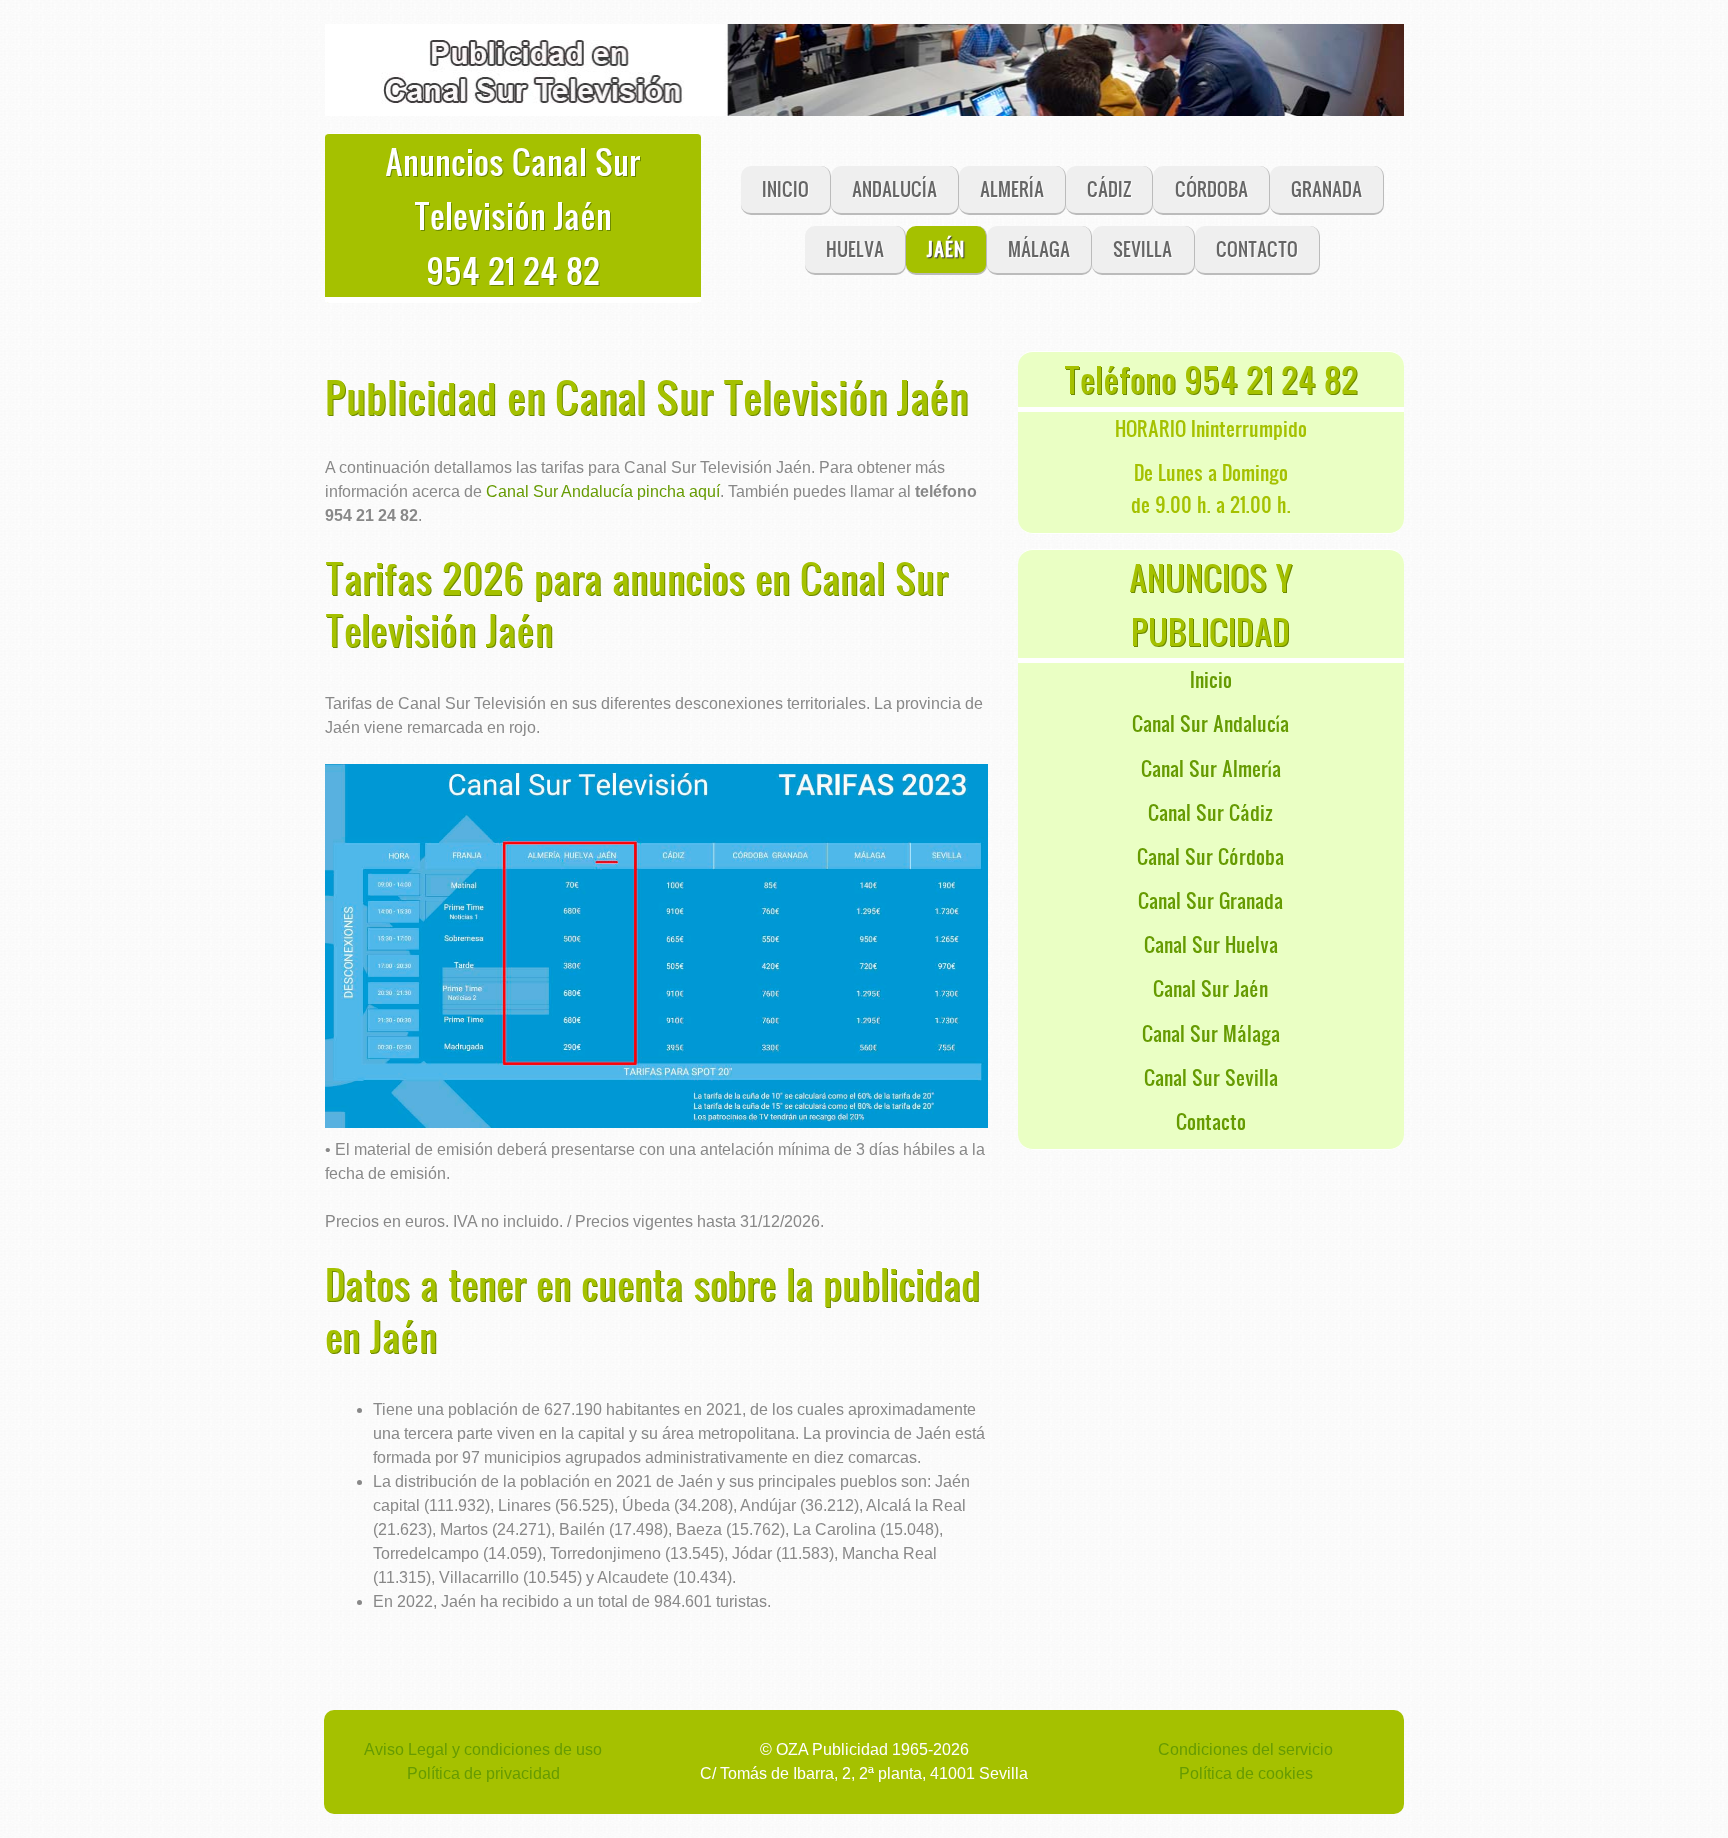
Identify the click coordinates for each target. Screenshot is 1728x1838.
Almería (1012, 188)
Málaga (1039, 248)
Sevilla (1142, 248)
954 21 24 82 (513, 270)
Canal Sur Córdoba (1210, 856)
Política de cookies (1246, 1773)
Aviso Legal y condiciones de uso (483, 1749)
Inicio (1211, 679)
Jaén (946, 248)
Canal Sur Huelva (1211, 944)
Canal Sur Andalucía (1210, 723)
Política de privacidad (483, 1773)
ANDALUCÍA (894, 188)
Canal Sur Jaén (1210, 988)
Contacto (1211, 1121)
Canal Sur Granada (1210, 900)
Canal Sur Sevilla (1211, 1077)
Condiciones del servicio (1245, 1749)
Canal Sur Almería (1211, 768)
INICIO (785, 188)
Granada (1326, 188)
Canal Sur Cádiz (1210, 812)
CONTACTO (1257, 248)
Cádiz (1109, 188)
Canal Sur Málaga (1211, 1033)
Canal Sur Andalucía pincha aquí (603, 491)
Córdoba (1211, 188)
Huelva (855, 248)
